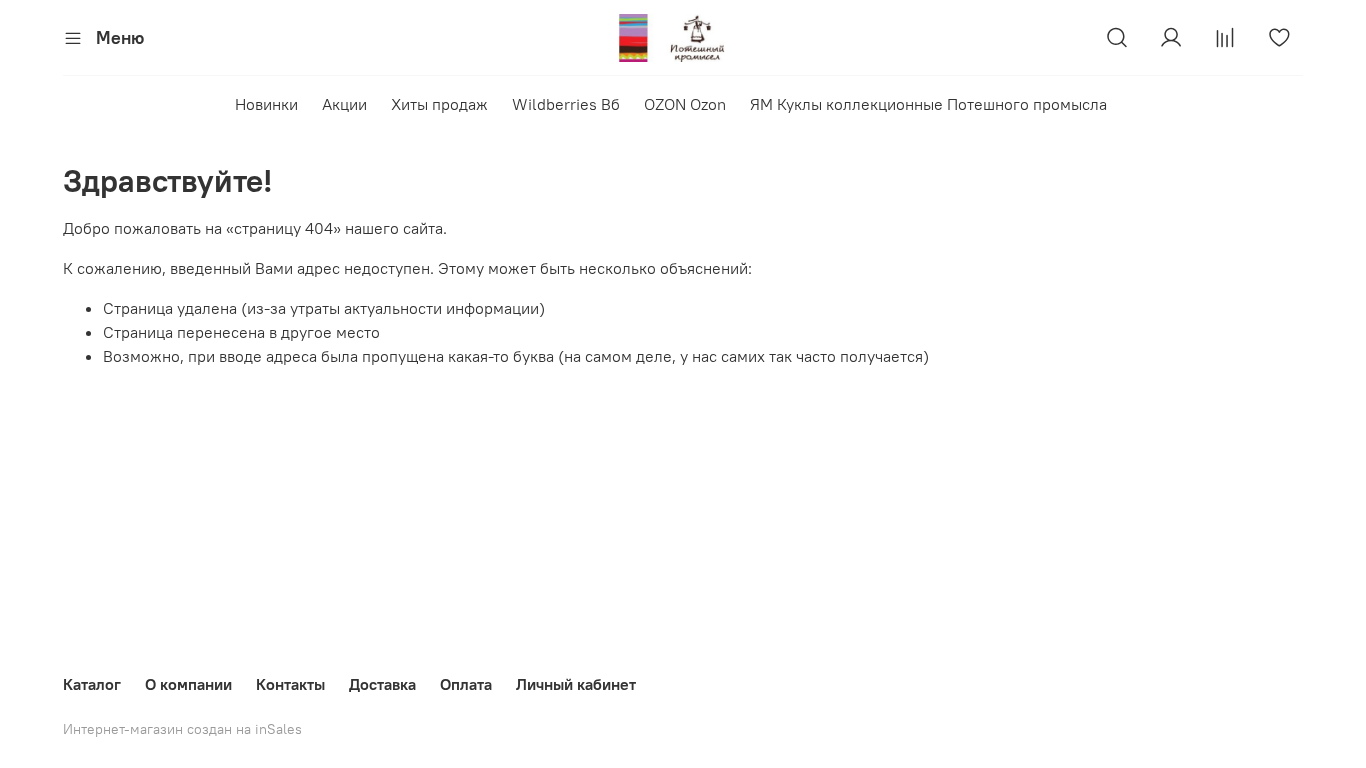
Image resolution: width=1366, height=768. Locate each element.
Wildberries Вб (566, 104)
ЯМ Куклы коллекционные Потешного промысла (928, 104)
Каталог (92, 684)
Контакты (290, 684)
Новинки (266, 104)
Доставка (382, 684)
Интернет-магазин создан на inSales (182, 729)
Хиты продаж (439, 104)
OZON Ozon (685, 104)
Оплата (466, 684)
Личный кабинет (576, 684)
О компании (188, 684)
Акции (344, 104)
